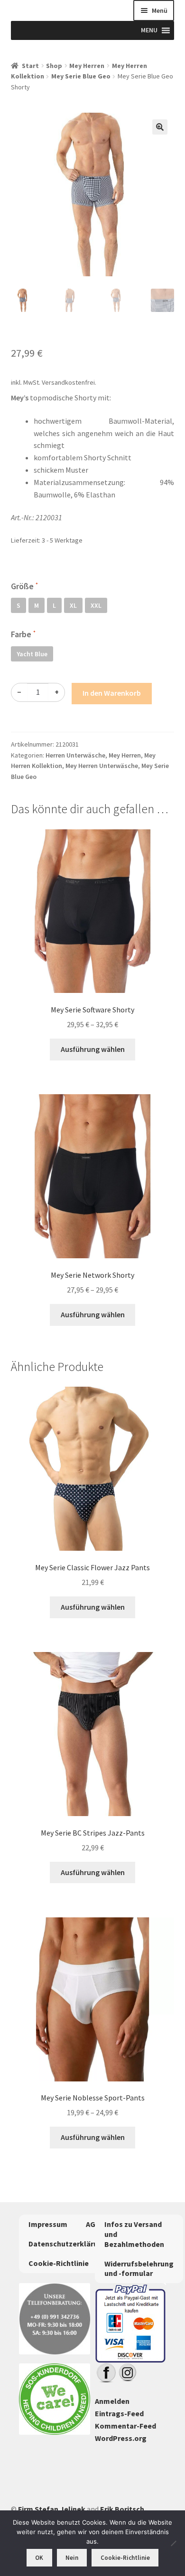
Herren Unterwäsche (75, 755)
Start (30, 66)
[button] (160, 127)
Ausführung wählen (93, 1049)
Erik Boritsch (122, 2509)
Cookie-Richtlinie (59, 2263)
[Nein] (173, 2543)
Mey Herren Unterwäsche (102, 766)
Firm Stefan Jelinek (52, 2509)
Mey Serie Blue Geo (81, 76)
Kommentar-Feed (125, 2426)
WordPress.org (121, 2438)
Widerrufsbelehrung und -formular (139, 2269)
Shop (54, 66)
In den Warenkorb (112, 693)
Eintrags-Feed (119, 2413)
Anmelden (112, 2401)
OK (39, 2558)
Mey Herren (87, 66)
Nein (72, 2558)
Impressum (48, 2224)
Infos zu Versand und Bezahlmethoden (134, 2234)
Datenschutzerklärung (68, 2244)
